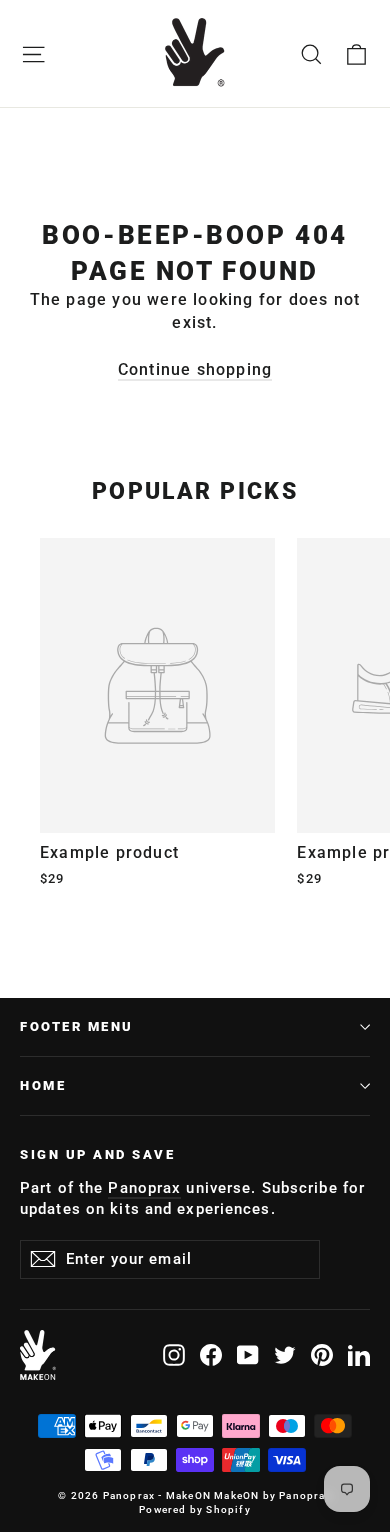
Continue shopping (195, 369)
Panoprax (144, 1188)
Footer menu (77, 1026)
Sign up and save (97, 1154)
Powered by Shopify (195, 1509)
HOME (43, 1085)
